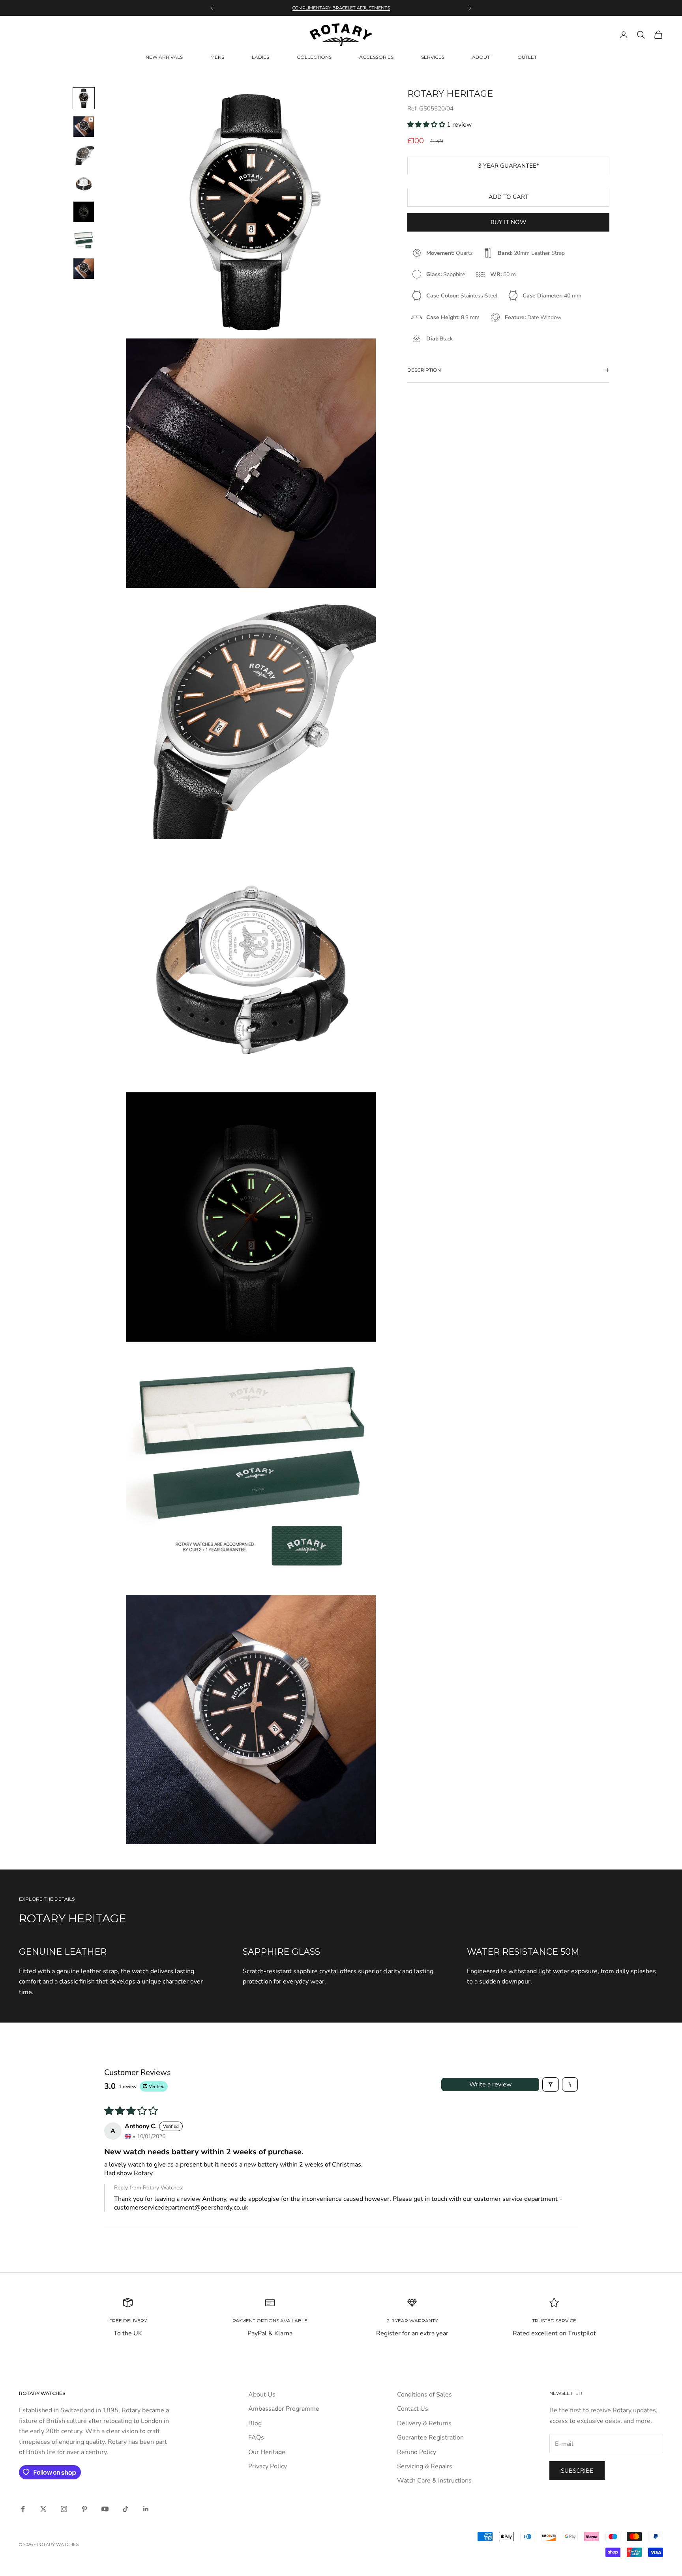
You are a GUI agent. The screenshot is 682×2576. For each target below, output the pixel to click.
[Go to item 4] (84, 183)
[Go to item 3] (84, 155)
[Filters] (551, 2084)
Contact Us (413, 2409)
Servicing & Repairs (425, 2466)
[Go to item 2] (84, 127)
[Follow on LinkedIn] (146, 2509)
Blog (255, 2423)
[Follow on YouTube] (105, 2509)
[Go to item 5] (84, 212)
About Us (262, 2395)
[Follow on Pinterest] (84, 2509)
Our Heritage (267, 2452)
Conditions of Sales (424, 2395)
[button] (427, 125)
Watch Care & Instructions (434, 2481)
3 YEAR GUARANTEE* (509, 165)
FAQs (256, 2438)
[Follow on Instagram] (64, 2509)
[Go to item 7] (84, 269)
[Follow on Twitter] (43, 2509)
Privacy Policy (268, 2466)
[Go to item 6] (84, 240)
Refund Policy (417, 2452)
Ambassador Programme (284, 2409)
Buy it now (509, 222)
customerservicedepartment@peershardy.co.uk (181, 2208)
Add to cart (509, 197)
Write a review (490, 2084)
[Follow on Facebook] (23, 2509)
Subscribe (577, 2471)
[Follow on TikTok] (126, 2509)
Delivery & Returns (424, 2423)
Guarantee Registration (430, 2438)
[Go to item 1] (84, 98)
